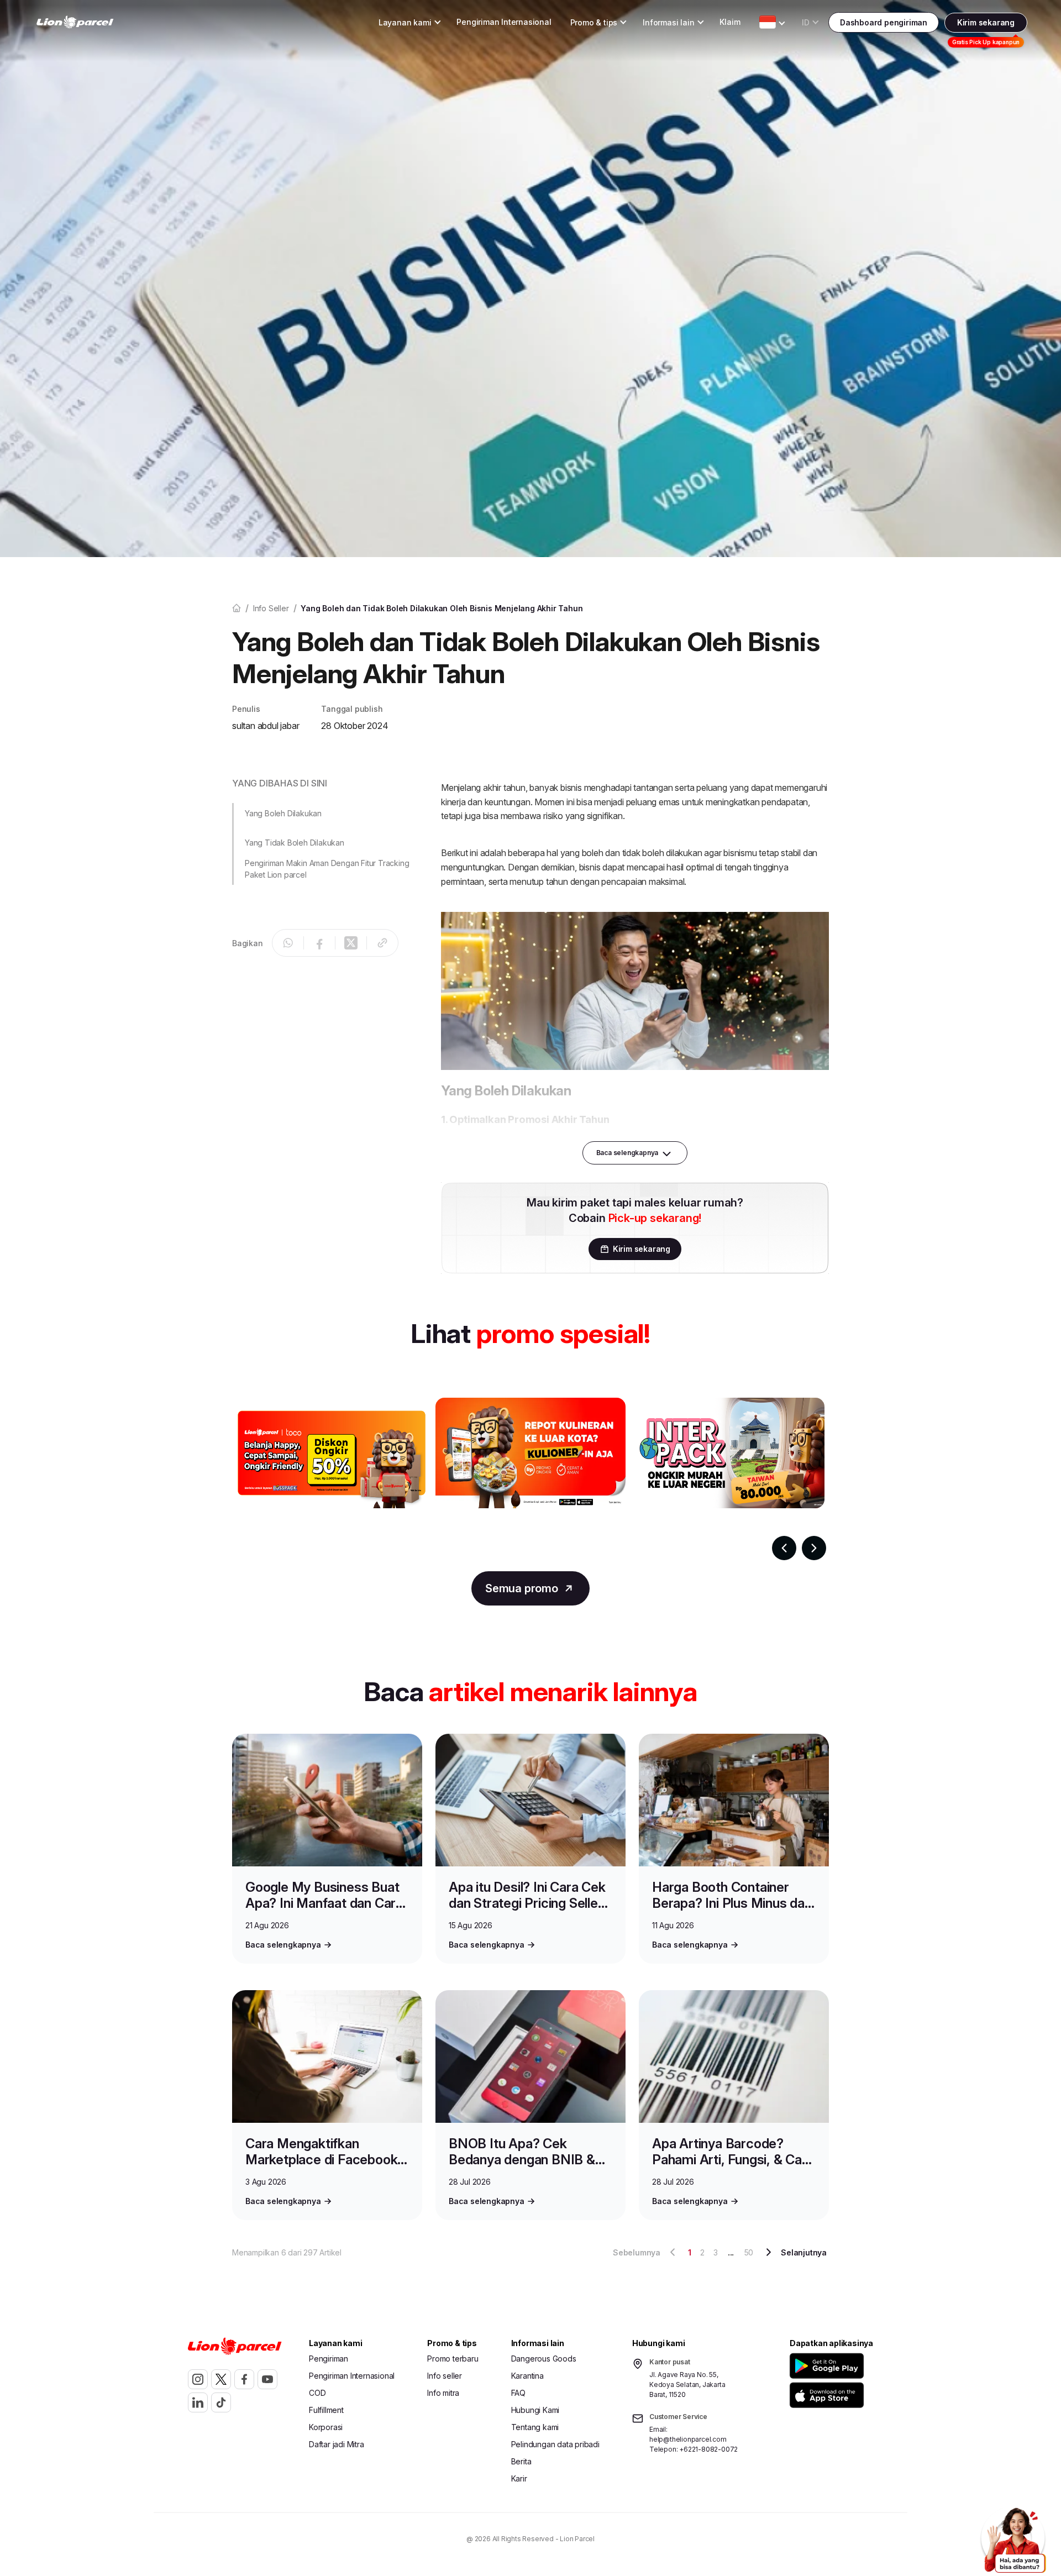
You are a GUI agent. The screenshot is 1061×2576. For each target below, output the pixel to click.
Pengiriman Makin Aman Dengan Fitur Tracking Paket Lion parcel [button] (327, 869)
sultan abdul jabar (266, 726)
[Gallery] (530, 1479)
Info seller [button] (445, 2376)
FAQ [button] (518, 2393)
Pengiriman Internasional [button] (504, 22)
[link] (75, 22)
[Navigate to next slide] (814, 1548)
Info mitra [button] (443, 2393)
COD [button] (317, 2393)
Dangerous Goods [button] (544, 2359)
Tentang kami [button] (535, 2427)
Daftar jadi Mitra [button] (337, 2444)
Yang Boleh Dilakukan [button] (283, 813)
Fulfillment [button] (326, 2410)
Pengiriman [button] (329, 2359)
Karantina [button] (527, 2376)
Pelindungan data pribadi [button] (555, 2444)
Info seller (271, 608)
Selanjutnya (804, 2252)
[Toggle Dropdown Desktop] (768, 22)
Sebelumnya (637, 2252)
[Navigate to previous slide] (784, 1548)
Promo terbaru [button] (453, 2359)
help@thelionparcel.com (688, 2439)
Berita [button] (521, 2461)
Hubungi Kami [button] (535, 2410)
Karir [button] (519, 2478)
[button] (325, 828)
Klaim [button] (730, 22)
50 (749, 2252)
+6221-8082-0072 (708, 2449)
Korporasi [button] (326, 2427)
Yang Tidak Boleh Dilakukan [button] (295, 843)
